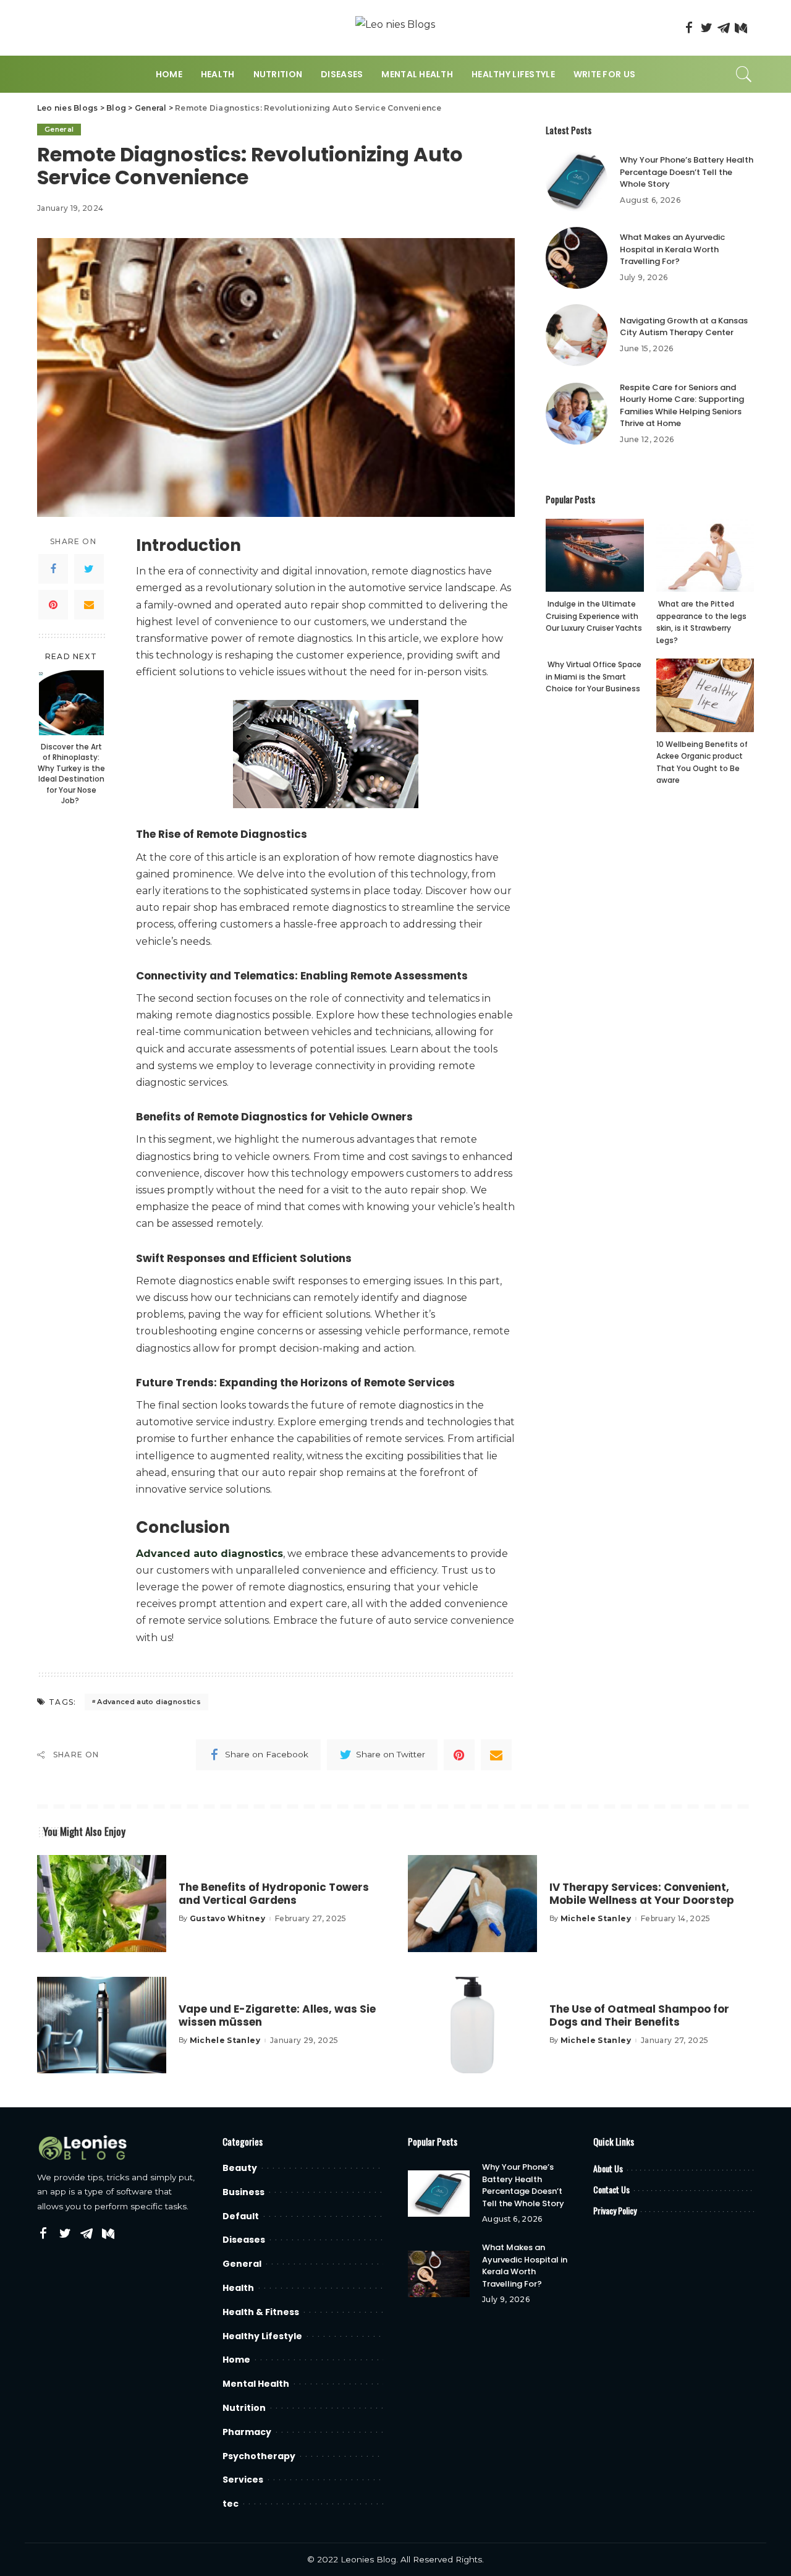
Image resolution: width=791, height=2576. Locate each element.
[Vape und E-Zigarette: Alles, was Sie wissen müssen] (102, 2025)
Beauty (240, 2168)
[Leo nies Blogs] (395, 28)
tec (231, 2504)
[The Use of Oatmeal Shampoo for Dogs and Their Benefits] (472, 2025)
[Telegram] (724, 28)
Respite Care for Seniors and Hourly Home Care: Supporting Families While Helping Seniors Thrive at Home (682, 406)
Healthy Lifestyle (262, 2336)
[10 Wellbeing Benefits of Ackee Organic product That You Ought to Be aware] (705, 695)
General (59, 129)
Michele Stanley (596, 1919)
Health (238, 2288)
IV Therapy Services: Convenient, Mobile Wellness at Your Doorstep (642, 1894)
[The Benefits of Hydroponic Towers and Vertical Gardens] (102, 1904)
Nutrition (244, 2408)
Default (241, 2216)
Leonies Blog (368, 2559)
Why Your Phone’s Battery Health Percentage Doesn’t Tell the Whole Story (687, 172)
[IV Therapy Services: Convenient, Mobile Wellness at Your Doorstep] (472, 1904)
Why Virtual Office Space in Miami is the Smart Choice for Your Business (594, 676)
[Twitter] (706, 28)
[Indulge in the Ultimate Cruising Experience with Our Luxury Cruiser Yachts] (594, 556)
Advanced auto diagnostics (149, 1702)
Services (243, 2480)
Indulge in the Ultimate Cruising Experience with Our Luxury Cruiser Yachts (594, 616)
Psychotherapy (259, 2456)
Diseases (244, 2240)
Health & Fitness (261, 2312)
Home (236, 2360)
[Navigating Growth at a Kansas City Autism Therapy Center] (577, 335)
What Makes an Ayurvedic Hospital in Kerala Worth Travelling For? (672, 249)
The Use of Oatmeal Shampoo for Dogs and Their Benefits (639, 2015)
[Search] (744, 74)
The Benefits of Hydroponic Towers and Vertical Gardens (274, 1894)
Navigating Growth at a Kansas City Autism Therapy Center (684, 327)
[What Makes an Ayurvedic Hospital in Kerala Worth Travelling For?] (577, 258)
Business (243, 2192)
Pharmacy (247, 2432)
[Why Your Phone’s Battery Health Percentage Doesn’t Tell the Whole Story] (577, 181)
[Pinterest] (53, 605)
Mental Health (256, 2384)
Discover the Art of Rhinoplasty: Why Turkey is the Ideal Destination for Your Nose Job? (71, 774)
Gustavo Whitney (227, 1919)
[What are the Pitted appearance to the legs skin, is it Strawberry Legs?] (705, 556)
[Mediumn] (741, 28)
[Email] (89, 605)
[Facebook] (689, 28)
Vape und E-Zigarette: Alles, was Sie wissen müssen (277, 2015)
